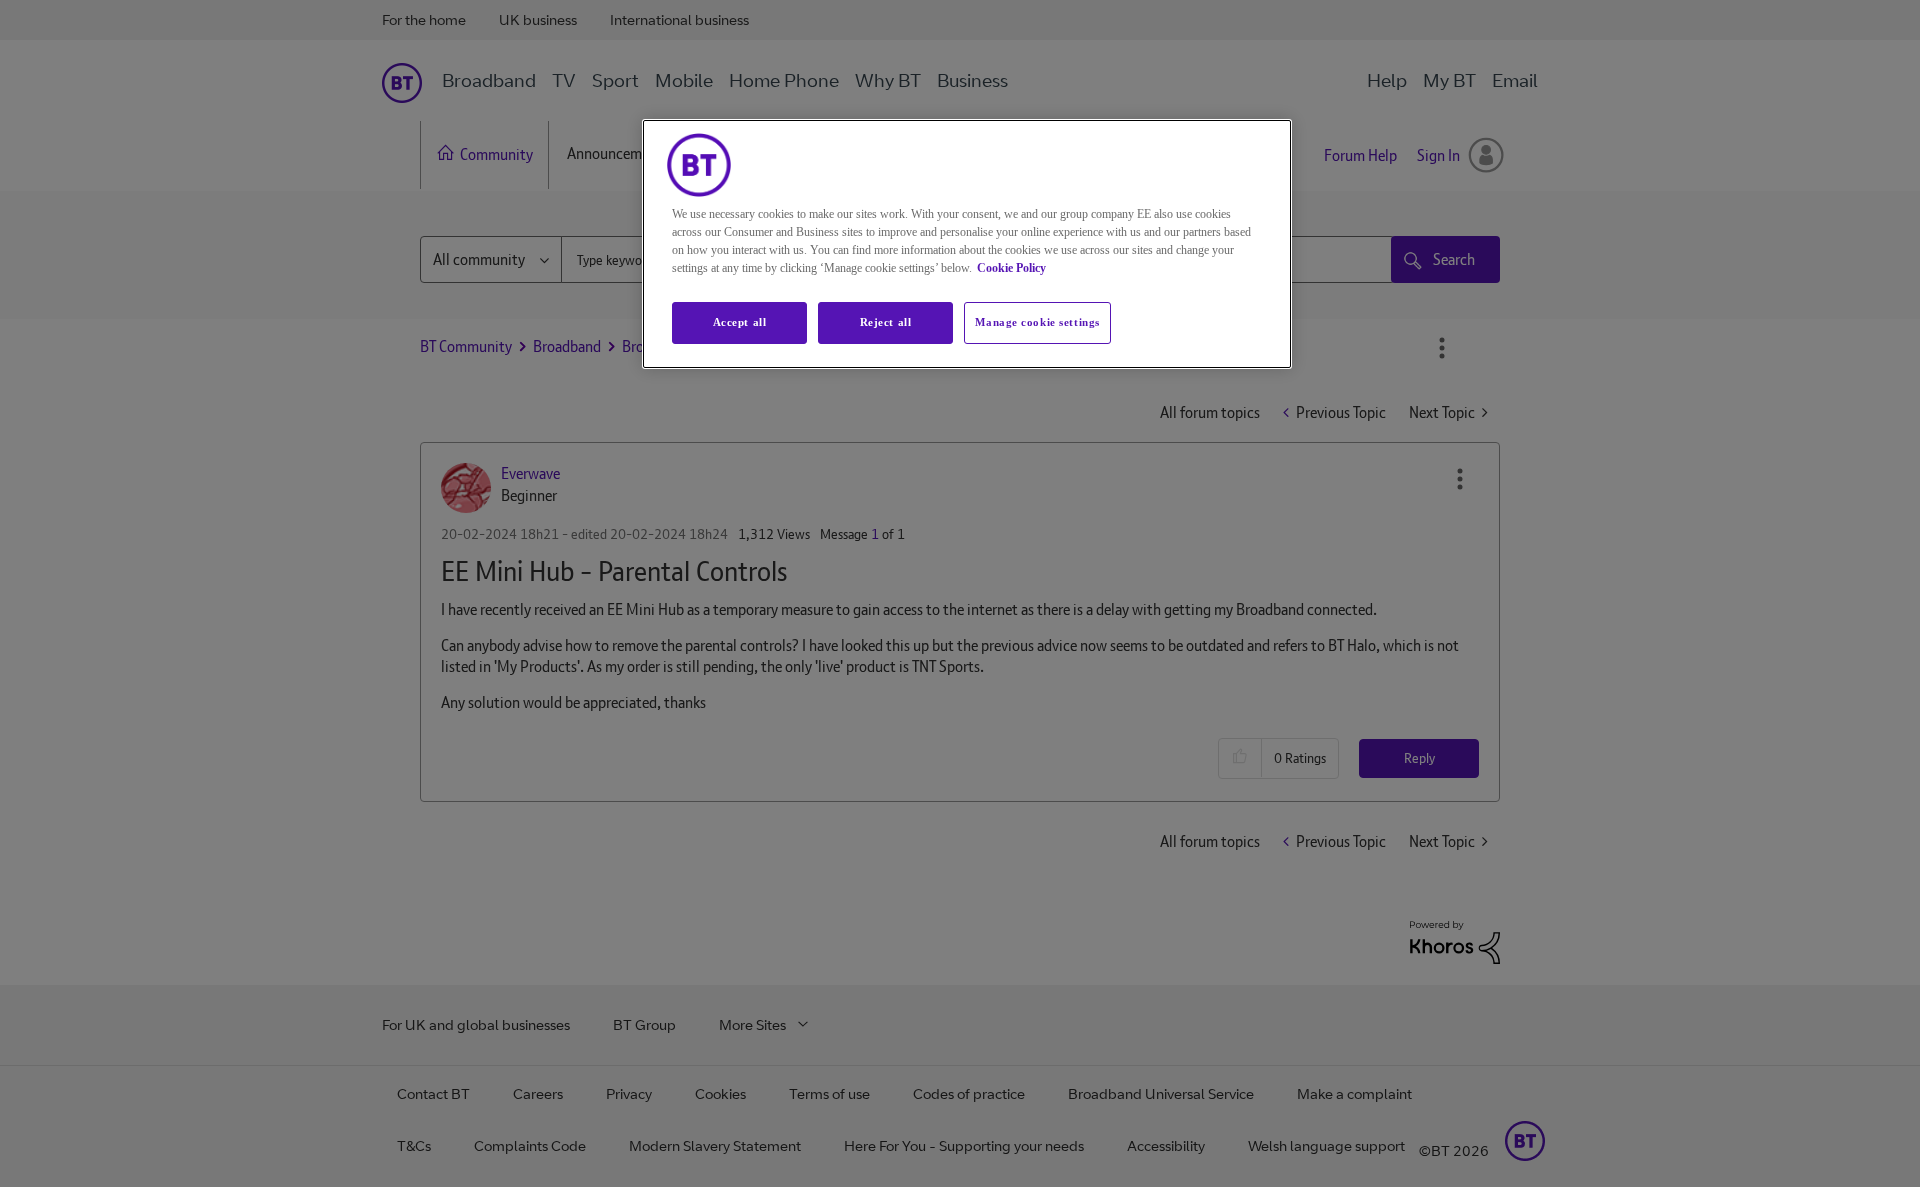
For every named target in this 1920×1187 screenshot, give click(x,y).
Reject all (886, 322)
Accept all (740, 322)
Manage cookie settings (1037, 322)
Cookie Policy (1011, 268)
